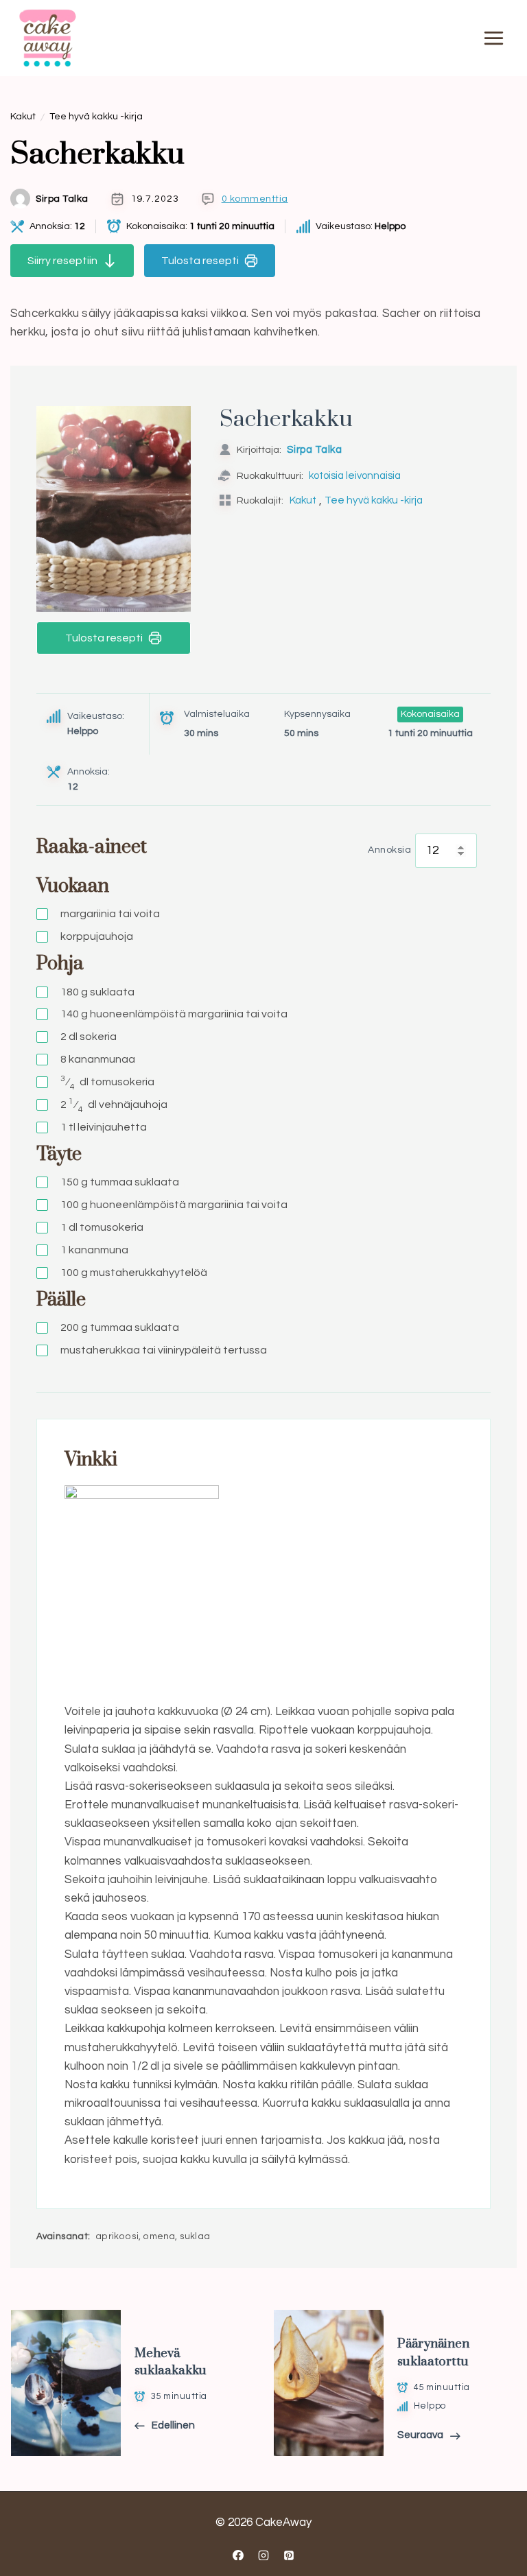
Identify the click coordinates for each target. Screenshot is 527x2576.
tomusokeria (107, 1083)
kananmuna (94, 1250)
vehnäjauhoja (114, 1105)
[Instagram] (263, 2555)
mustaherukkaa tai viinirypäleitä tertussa (164, 1350)
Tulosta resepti (200, 261)
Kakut (23, 117)
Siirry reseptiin (62, 261)
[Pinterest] (289, 2555)
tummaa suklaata (120, 1182)
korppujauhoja (97, 936)
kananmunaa (98, 1059)
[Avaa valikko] (493, 38)
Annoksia (389, 850)
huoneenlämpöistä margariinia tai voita (174, 1014)
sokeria (89, 1037)
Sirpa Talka (62, 199)
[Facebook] (238, 2555)
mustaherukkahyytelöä (134, 1273)
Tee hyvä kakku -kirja (96, 117)
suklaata (97, 992)
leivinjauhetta (104, 1127)
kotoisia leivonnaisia (355, 476)
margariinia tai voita (110, 914)
